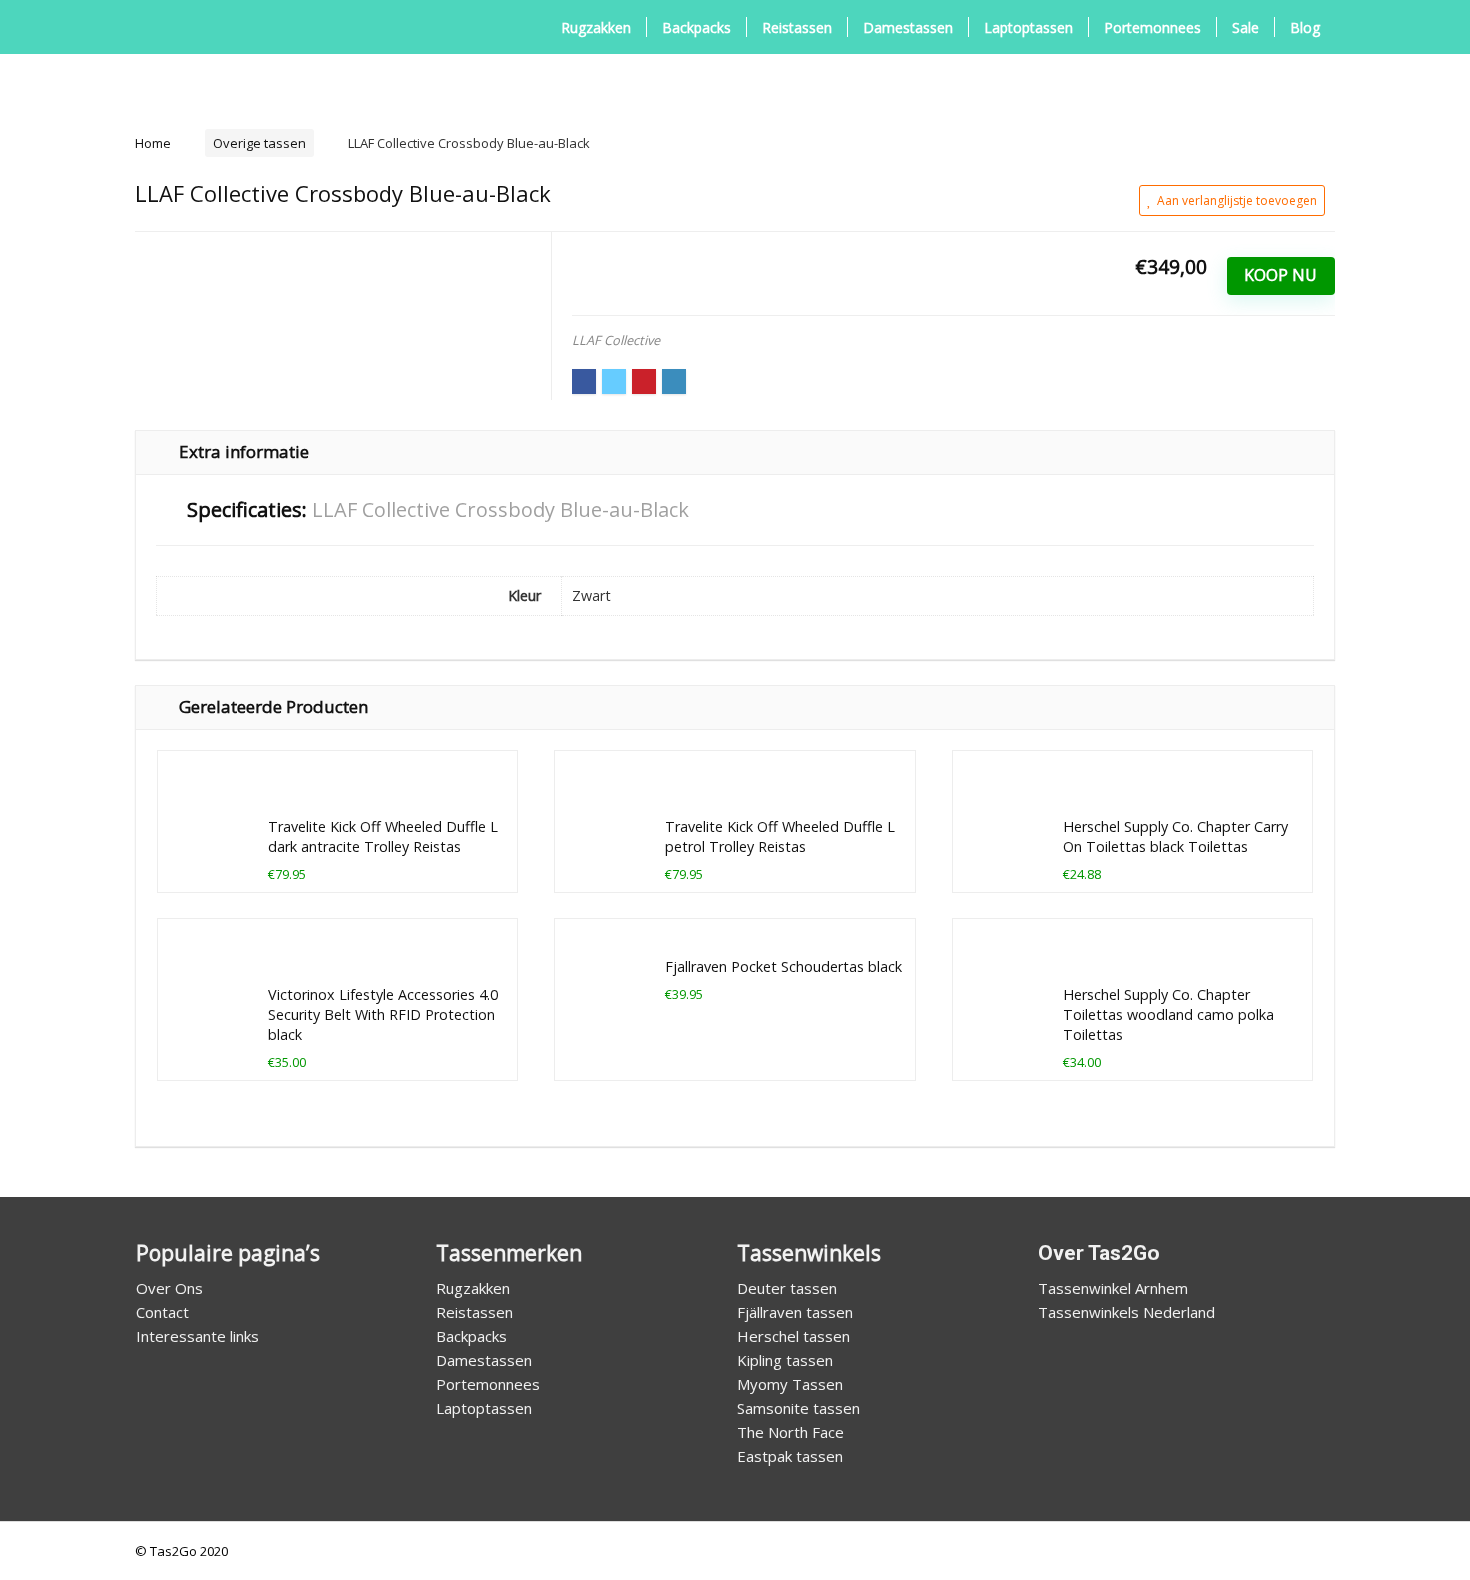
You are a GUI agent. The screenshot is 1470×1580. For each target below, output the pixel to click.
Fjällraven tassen (795, 1312)
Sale (1245, 27)
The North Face (790, 1432)
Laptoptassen (1028, 27)
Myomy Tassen (790, 1384)
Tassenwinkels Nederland (1126, 1312)
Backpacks (696, 27)
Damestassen (908, 27)
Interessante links (197, 1336)
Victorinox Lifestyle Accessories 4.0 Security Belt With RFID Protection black (383, 1014)
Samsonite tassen (798, 1408)
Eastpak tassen (790, 1456)
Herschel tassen (793, 1336)
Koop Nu (1280, 275)
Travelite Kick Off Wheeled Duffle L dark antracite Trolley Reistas (383, 836)
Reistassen (797, 27)
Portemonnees (1152, 27)
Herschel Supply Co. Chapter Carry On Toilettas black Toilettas (1175, 836)
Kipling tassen (785, 1360)
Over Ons (169, 1288)
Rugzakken (596, 27)
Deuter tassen (787, 1288)
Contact (162, 1312)
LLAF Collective (616, 340)
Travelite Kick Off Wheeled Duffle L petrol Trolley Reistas (780, 836)
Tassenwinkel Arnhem (1113, 1288)
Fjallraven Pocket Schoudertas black (783, 966)
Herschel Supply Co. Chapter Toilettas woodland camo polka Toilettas (1168, 1014)
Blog (1305, 27)
